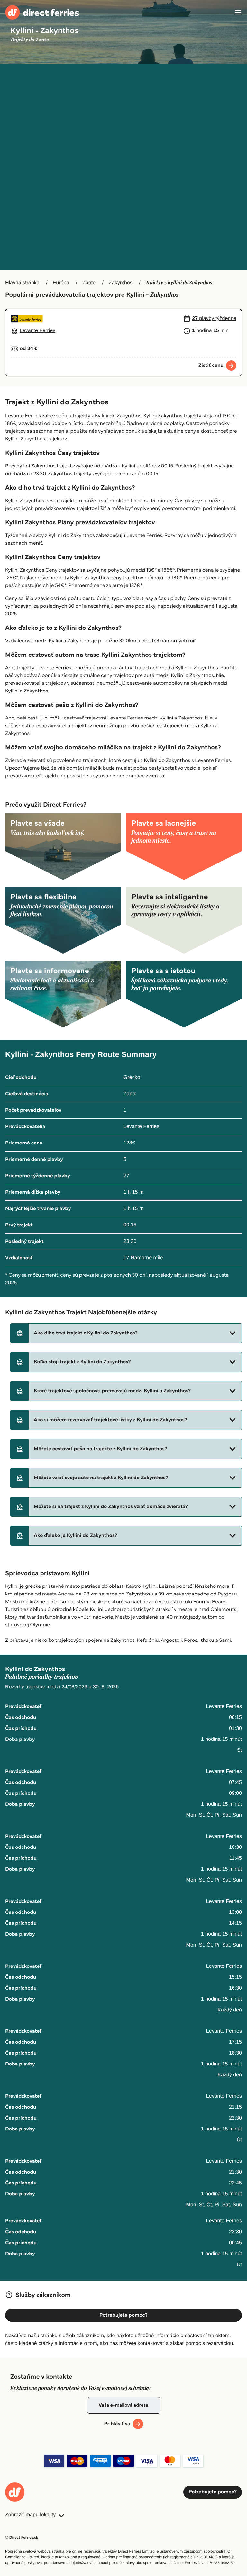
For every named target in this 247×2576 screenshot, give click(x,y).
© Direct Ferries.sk (22, 2538)
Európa (61, 283)
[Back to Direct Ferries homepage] (42, 12)
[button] (126, 1333)
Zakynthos (121, 283)
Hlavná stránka (22, 283)
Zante (89, 283)
